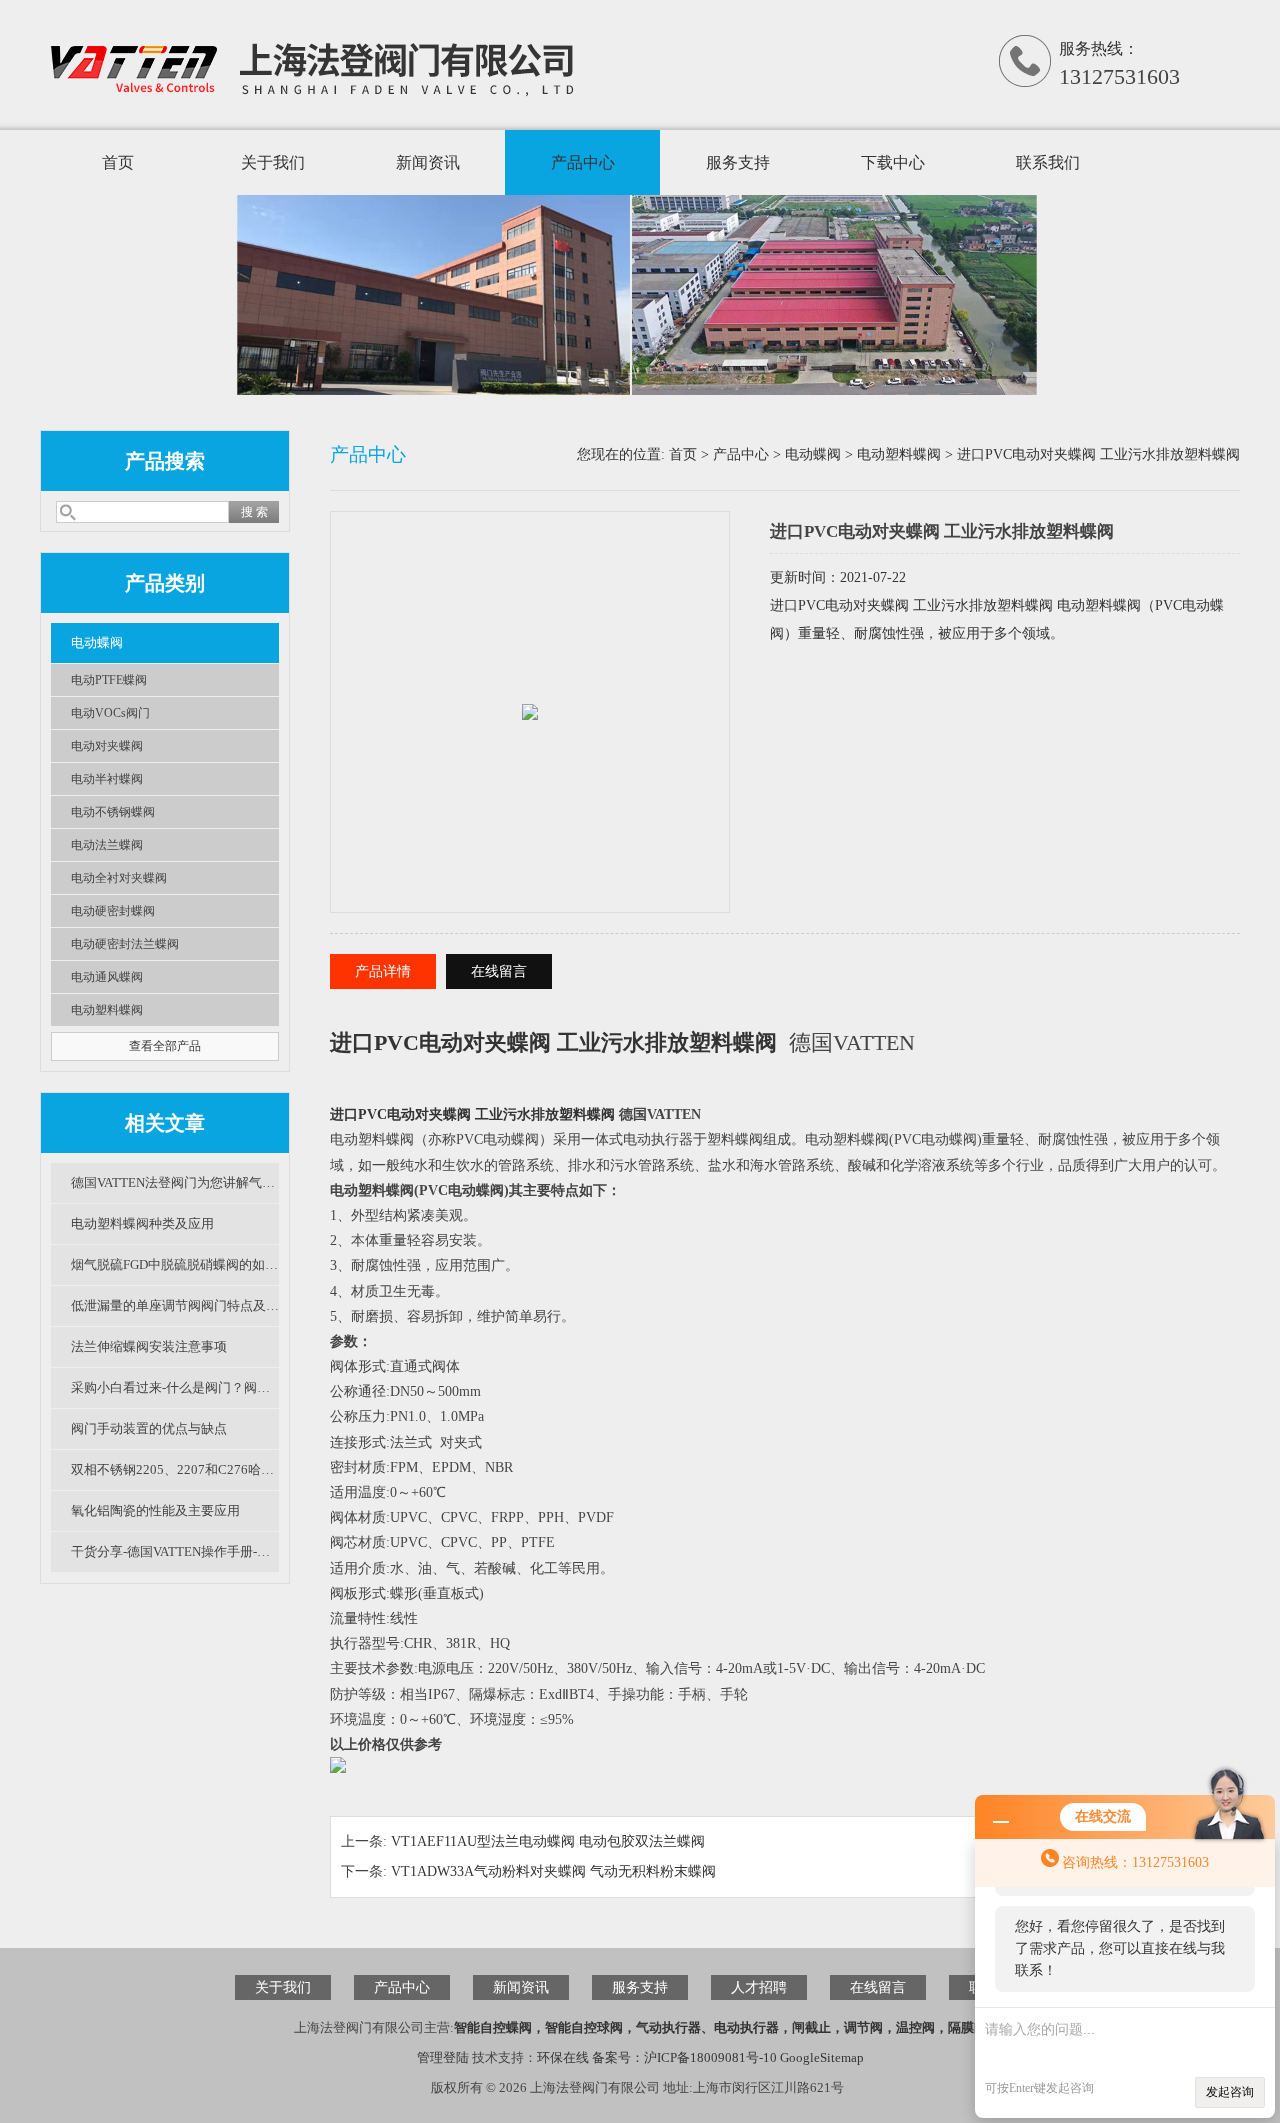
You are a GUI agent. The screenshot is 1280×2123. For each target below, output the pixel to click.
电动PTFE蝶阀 (109, 680)
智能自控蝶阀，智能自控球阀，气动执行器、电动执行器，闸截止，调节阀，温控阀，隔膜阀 (720, 2027)
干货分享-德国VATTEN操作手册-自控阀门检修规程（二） (175, 1551)
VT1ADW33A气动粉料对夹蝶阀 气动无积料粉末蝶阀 (553, 1871)
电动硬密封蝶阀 (113, 911)
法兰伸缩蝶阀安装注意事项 (149, 1346)
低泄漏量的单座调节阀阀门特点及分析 (175, 1305)
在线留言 (499, 971)
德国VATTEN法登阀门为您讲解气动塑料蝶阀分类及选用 (175, 1182)
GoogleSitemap (822, 2057)
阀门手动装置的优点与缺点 (149, 1428)
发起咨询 (1230, 2092)
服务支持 (738, 162)
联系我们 (1048, 162)
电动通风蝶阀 (107, 977)
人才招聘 (759, 1987)
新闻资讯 (428, 162)
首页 (118, 162)
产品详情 (383, 971)
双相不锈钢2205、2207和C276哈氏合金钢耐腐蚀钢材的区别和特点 (175, 1469)
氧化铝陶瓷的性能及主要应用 (155, 1510)
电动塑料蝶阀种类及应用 (142, 1223)
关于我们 (273, 162)
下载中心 (893, 162)
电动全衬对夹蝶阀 (119, 878)
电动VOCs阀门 (110, 713)
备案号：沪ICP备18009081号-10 (684, 2057)
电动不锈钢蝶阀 (113, 812)
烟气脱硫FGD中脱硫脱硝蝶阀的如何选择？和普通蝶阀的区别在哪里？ (175, 1264)
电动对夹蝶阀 (107, 746)
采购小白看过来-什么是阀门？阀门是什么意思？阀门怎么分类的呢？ (175, 1387)
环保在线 (563, 2057)
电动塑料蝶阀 (107, 1010)
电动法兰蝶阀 (107, 845)
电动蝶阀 (97, 642)
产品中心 (583, 162)
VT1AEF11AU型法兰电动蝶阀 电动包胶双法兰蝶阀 (548, 1841)
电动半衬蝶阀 (107, 779)
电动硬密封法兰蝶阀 (125, 944)
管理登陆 (443, 2057)
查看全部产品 (165, 1046)
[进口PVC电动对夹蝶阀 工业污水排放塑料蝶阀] (530, 690)
